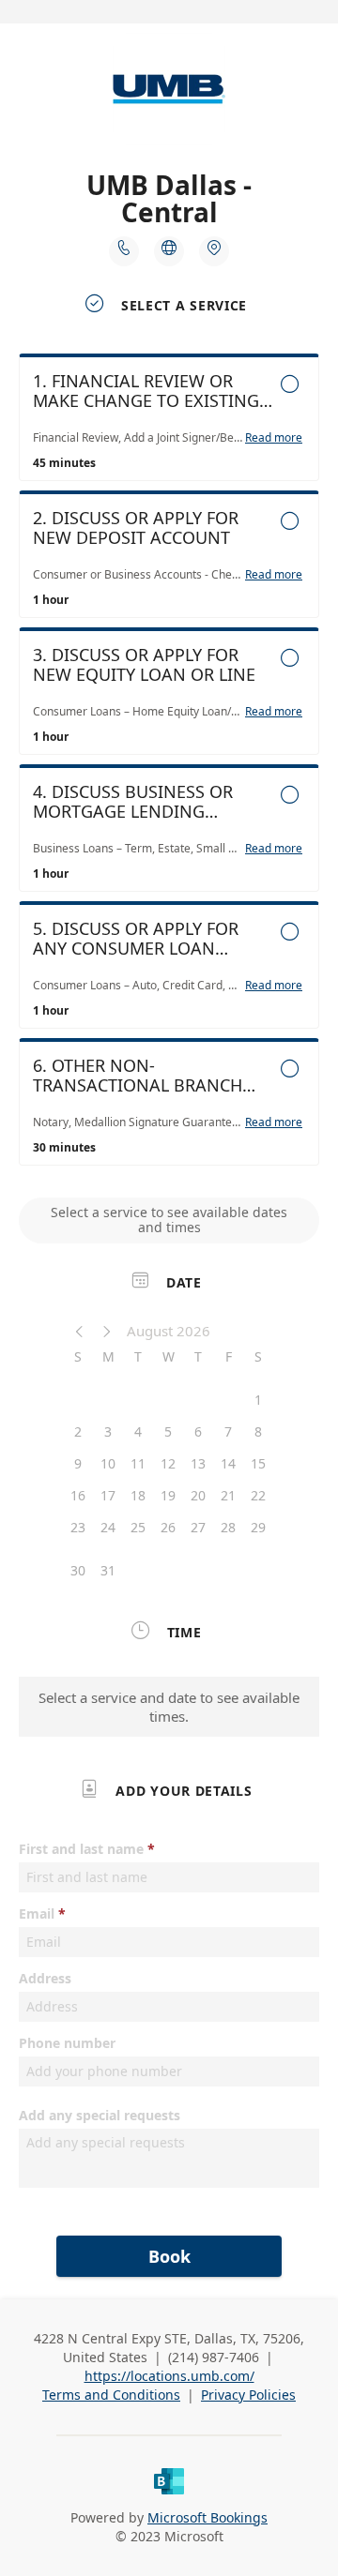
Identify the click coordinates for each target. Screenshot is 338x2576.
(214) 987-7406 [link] (214, 2357)
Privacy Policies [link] (248, 2395)
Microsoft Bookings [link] (207, 2517)
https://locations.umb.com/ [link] (169, 2376)
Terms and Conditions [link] (111, 2395)
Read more (274, 438)
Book (169, 2256)
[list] (169, 764)
